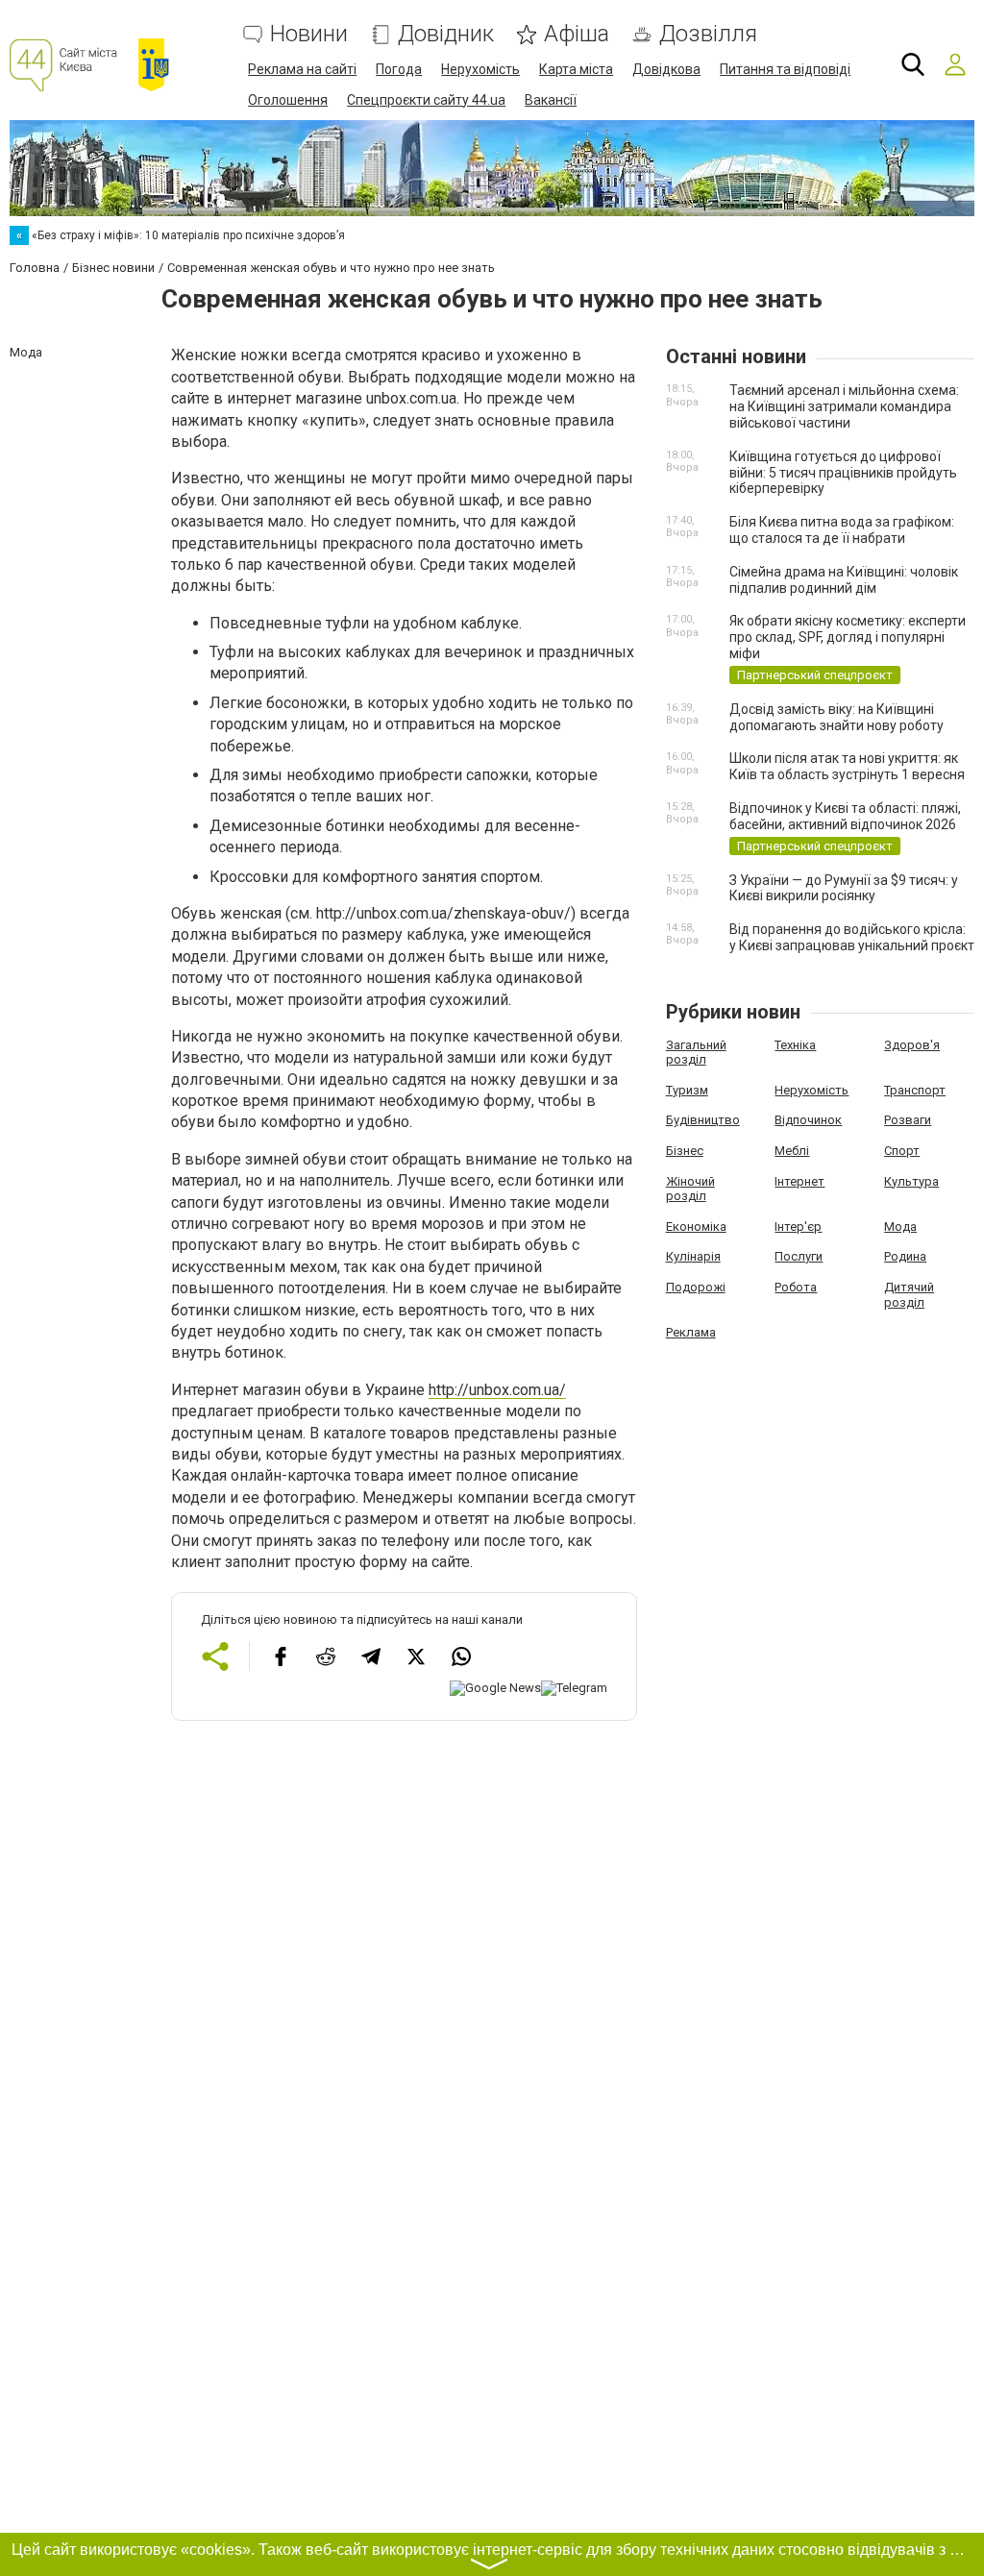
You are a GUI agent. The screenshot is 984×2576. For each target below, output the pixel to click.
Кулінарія (693, 1256)
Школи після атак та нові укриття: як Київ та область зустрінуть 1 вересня (847, 766)
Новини (309, 34)
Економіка (696, 1227)
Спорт (902, 1151)
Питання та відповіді (785, 69)
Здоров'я (912, 1045)
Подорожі (696, 1287)
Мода (900, 1227)
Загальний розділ (696, 1053)
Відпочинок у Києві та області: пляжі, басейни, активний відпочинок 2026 (845, 816)
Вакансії (551, 100)
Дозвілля (708, 34)
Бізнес (685, 1151)
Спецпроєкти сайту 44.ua (426, 100)
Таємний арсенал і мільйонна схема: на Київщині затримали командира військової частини (844, 406)
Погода (399, 69)
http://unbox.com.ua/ (497, 1390)
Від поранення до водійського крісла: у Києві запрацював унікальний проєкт (852, 937)
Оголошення (288, 100)
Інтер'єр (798, 1227)
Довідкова (666, 69)
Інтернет (799, 1181)
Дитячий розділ (909, 1295)
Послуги (799, 1256)
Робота (796, 1287)
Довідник (446, 34)
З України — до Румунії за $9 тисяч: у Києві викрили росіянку (844, 888)
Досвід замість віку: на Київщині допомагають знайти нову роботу (836, 717)
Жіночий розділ (690, 1189)
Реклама (691, 1332)
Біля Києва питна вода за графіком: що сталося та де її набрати (842, 530)
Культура (911, 1181)
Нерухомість (480, 69)
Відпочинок (808, 1120)
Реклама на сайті (302, 69)
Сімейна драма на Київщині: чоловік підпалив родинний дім (844, 580)
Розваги (908, 1120)
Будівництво (703, 1120)
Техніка (795, 1045)
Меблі (792, 1151)
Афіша (577, 34)
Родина (905, 1256)
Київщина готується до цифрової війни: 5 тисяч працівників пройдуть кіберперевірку (843, 473)
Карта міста (576, 69)
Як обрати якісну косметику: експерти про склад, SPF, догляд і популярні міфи (848, 637)
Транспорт (915, 1090)
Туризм (687, 1090)
